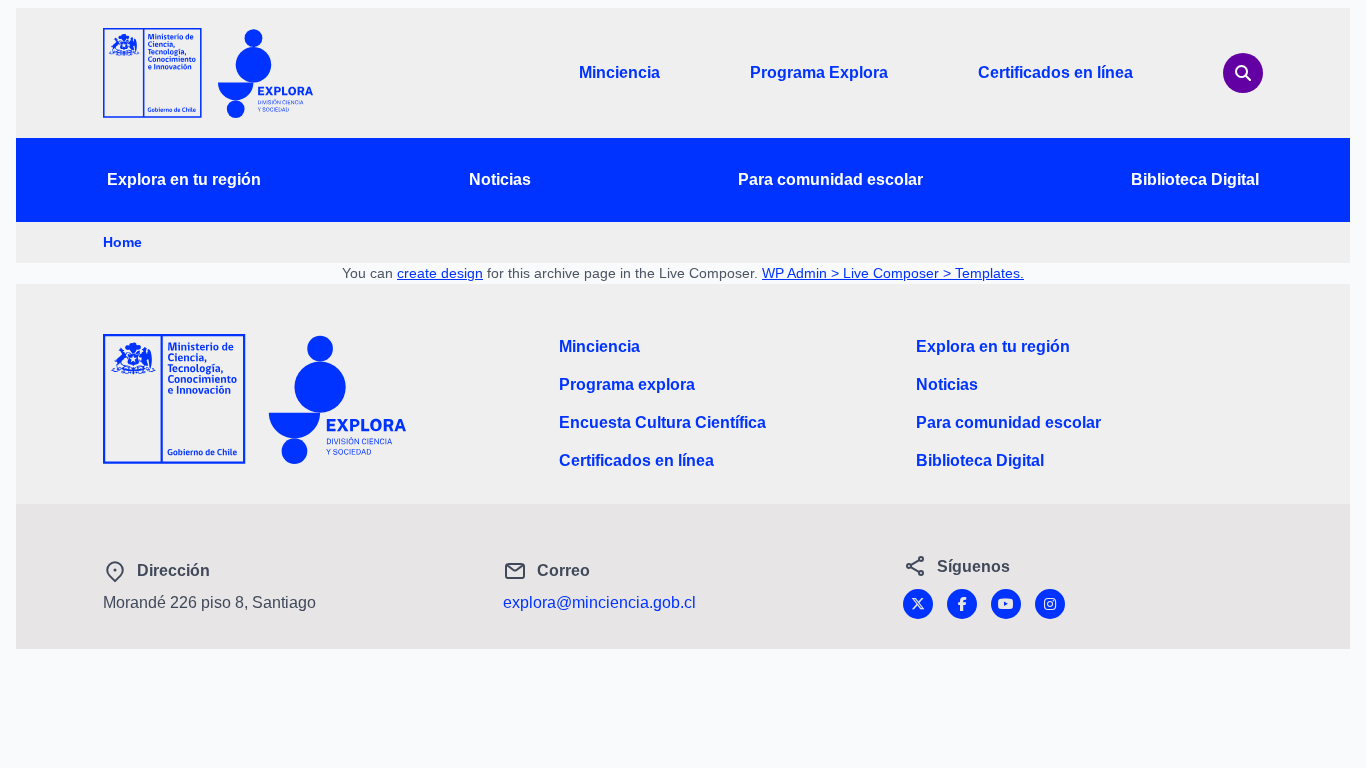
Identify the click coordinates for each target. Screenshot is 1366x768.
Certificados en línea (1055, 72)
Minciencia (619, 72)
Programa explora (627, 384)
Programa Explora (819, 72)
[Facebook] (962, 604)
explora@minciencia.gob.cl (599, 602)
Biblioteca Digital (1195, 179)
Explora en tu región (184, 179)
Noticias (500, 179)
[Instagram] (1050, 604)
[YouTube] (1006, 604)
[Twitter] (918, 604)
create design (440, 273)
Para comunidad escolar (830, 179)
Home (122, 242)
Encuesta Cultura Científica (662, 422)
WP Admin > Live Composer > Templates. (893, 273)
